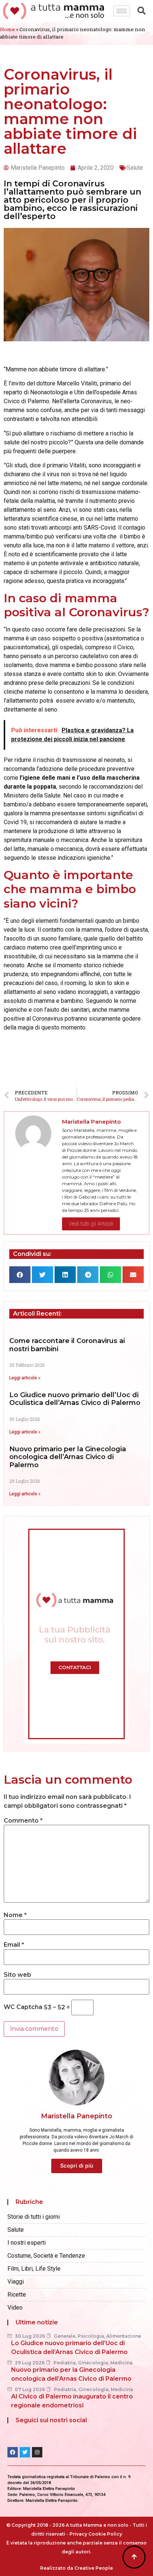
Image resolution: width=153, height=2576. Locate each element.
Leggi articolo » (25, 1378)
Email (14, 1945)
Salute (135, 168)
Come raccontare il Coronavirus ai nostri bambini (67, 1345)
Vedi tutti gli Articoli (91, 1224)
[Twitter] (25, 2452)
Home (7, 29)
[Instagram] (37, 2452)
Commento (23, 1821)
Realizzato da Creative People (76, 2568)
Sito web (17, 1975)
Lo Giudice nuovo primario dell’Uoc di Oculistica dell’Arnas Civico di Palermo (75, 1399)
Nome (15, 1915)
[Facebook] (13, 2452)
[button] (20, 1275)
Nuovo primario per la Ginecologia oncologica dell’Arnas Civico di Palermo (68, 1457)
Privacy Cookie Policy (96, 2534)
